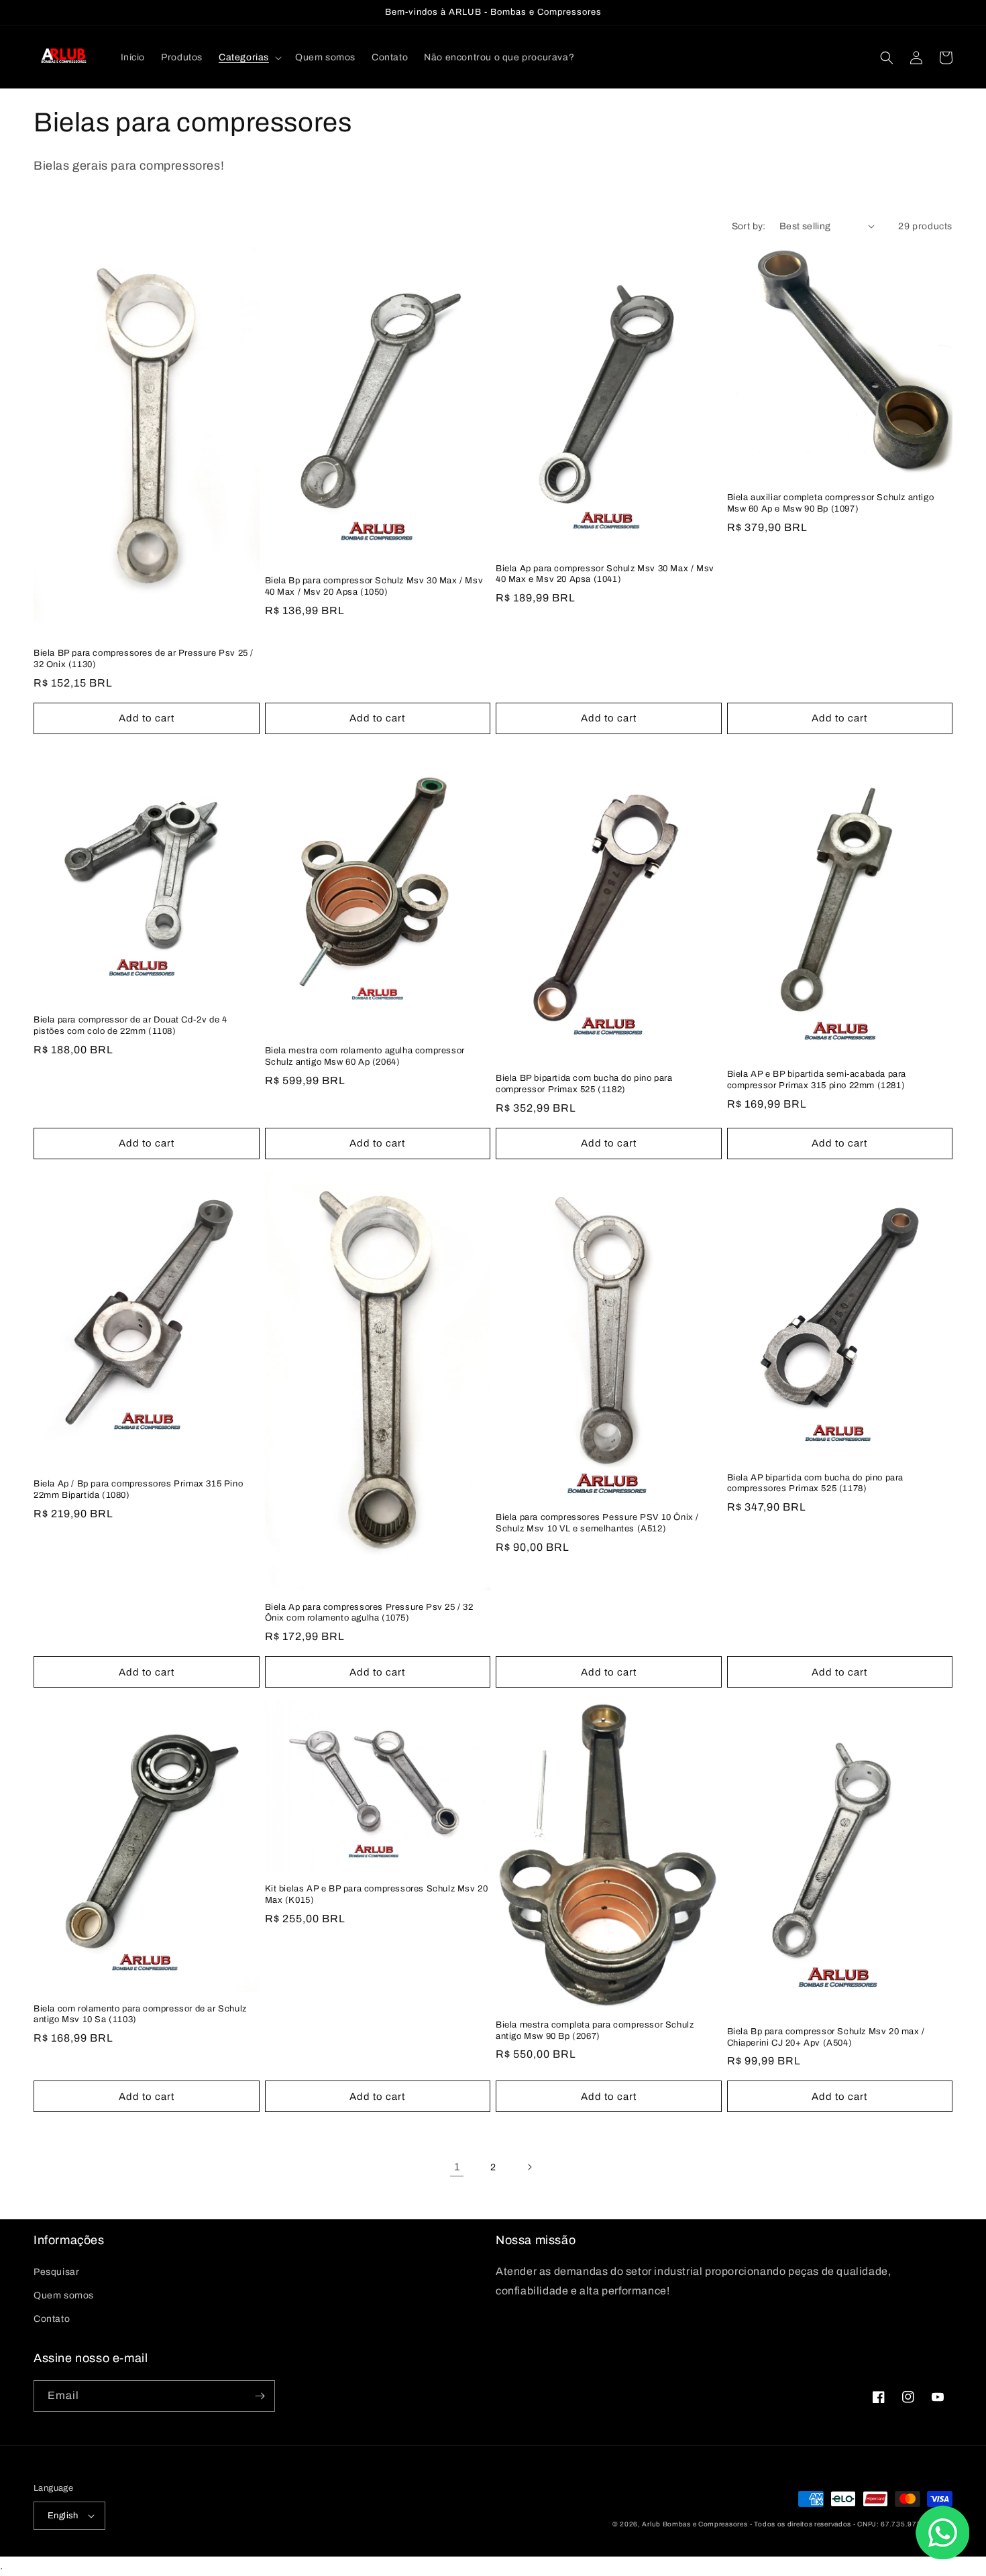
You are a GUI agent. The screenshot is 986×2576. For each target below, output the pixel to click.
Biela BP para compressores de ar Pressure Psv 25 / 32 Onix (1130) (144, 659)
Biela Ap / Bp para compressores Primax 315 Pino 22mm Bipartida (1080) (138, 1489)
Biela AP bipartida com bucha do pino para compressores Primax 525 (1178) (816, 1483)
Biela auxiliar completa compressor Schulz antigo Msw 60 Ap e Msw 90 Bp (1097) (831, 503)
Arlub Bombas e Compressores (695, 2524)
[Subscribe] (260, 2396)
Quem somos (64, 2295)
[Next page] (529, 2167)
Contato (52, 2319)
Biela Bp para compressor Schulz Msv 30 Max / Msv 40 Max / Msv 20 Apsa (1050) (374, 586)
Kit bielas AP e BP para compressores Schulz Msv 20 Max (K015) (377, 1894)
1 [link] (457, 2167)
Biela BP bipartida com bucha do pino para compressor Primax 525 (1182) (584, 1084)
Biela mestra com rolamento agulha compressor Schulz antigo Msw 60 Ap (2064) (365, 1056)
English (63, 2516)
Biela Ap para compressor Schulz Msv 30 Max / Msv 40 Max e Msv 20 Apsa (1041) (605, 574)
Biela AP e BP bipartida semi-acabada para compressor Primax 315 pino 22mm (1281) (817, 1080)
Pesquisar (56, 2272)
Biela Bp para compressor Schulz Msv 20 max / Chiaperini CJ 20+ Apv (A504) (826, 2037)
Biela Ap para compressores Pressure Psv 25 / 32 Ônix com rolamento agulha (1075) (369, 1613)
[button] (249, 58)
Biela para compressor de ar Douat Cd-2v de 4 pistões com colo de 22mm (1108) (130, 1026)
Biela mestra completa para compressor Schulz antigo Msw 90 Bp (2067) (595, 2031)
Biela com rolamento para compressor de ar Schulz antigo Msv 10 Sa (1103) (140, 2014)
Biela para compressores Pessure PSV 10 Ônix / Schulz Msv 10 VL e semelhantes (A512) (597, 1523)
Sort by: (749, 226)
